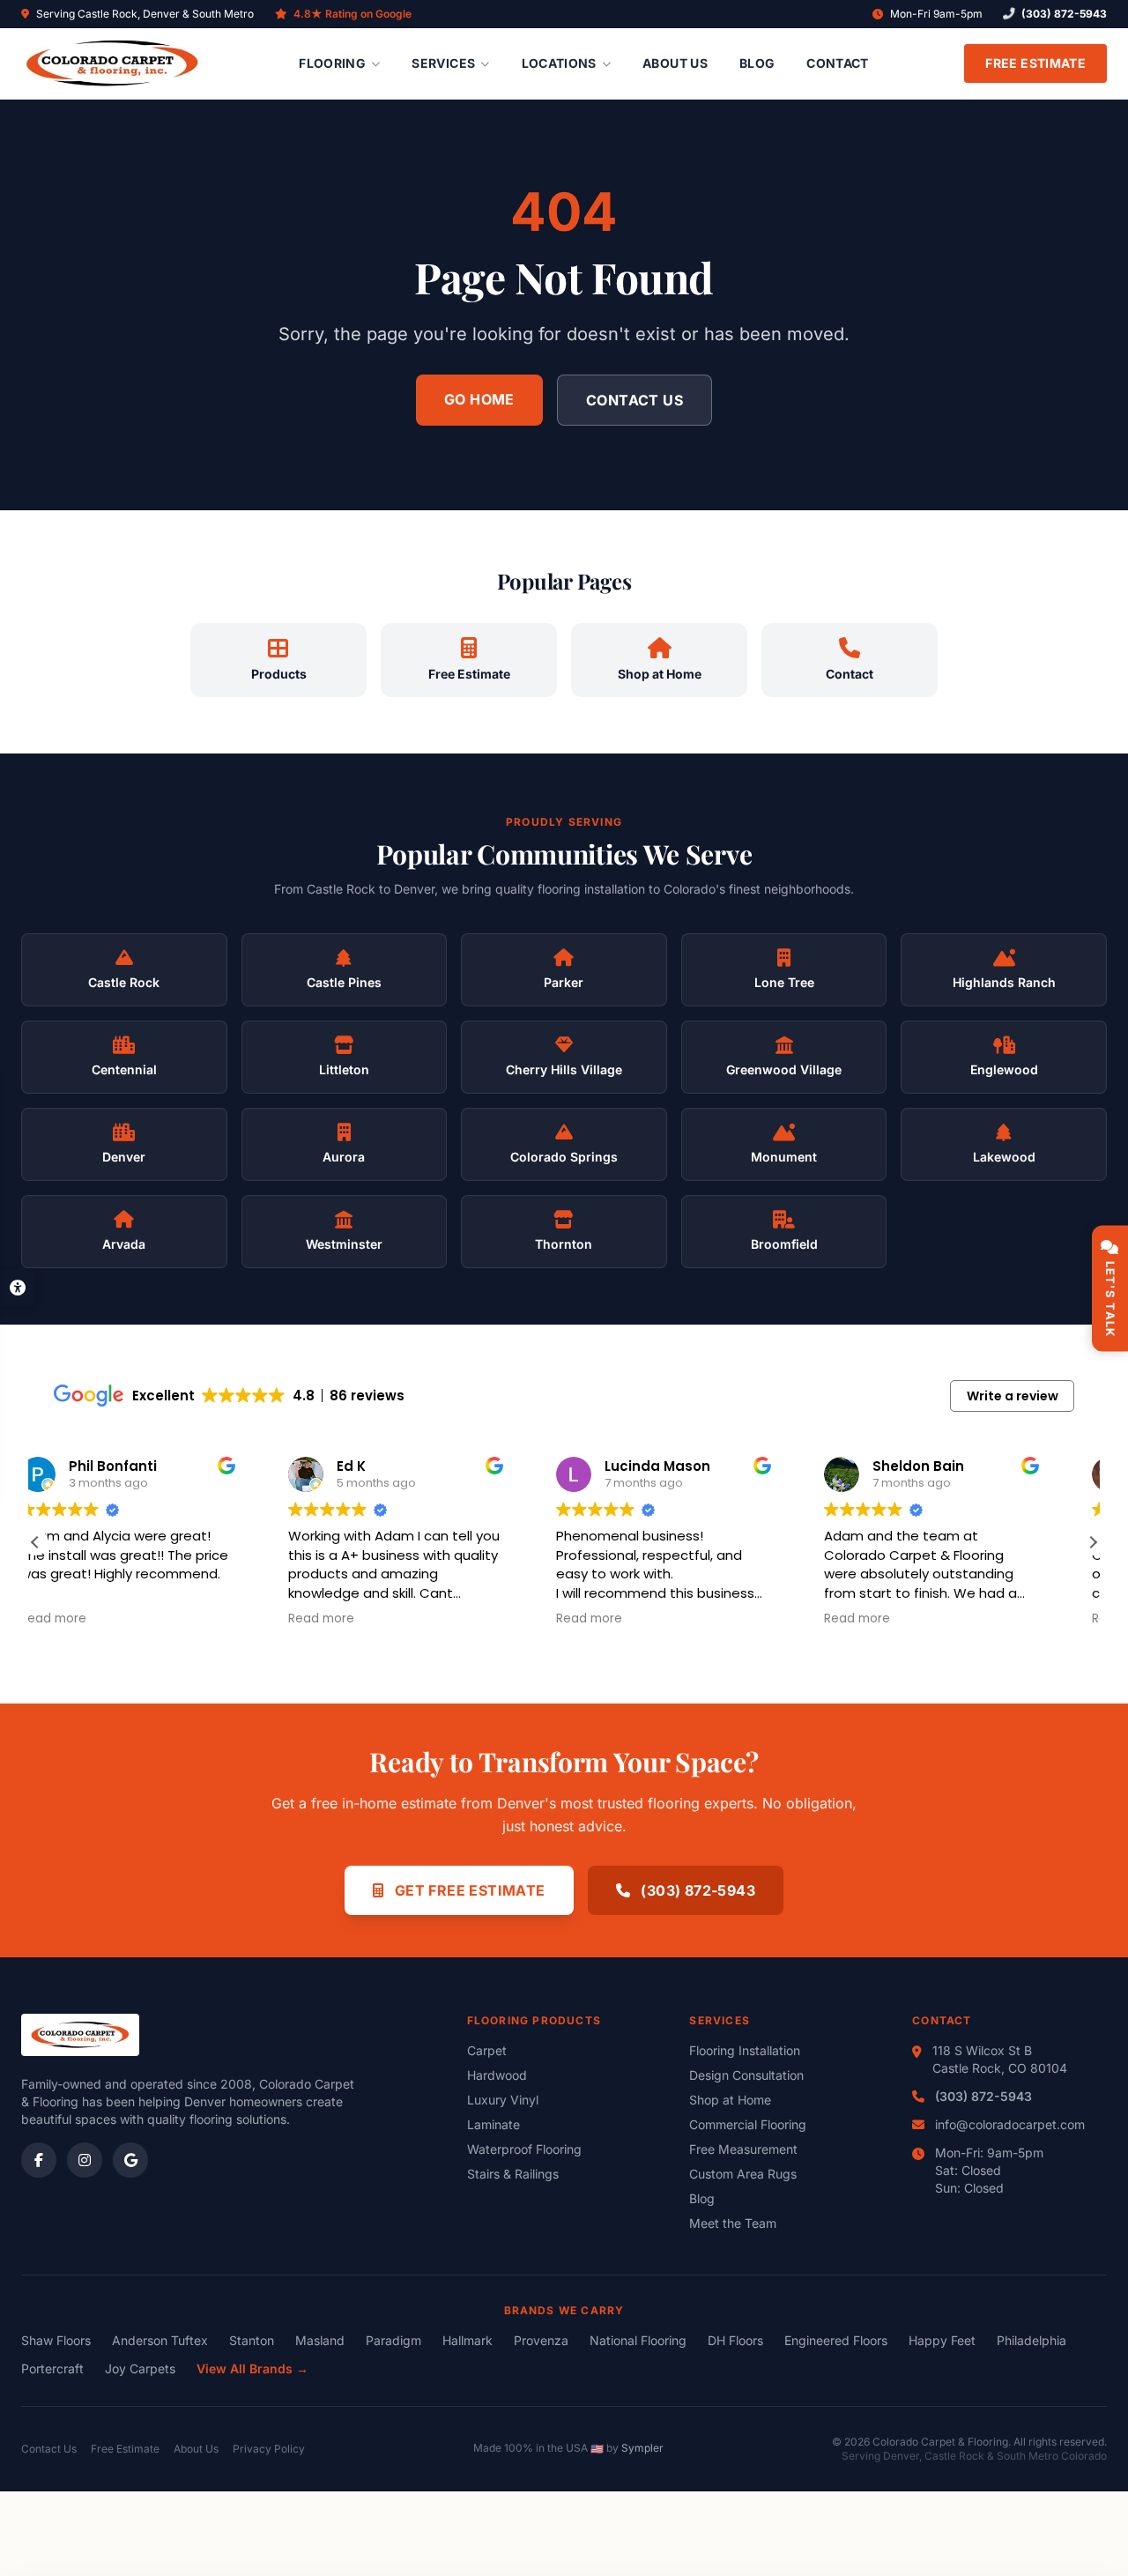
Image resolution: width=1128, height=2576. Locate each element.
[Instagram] (85, 2160)
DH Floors (735, 2340)
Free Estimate (1035, 63)
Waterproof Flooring (524, 2149)
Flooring (332, 63)
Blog (757, 63)
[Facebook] (39, 2160)
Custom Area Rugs (743, 2174)
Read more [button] (88, 1619)
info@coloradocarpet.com (1010, 2124)
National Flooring (638, 2340)
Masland (320, 2340)
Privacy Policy (269, 2449)
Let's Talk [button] (1110, 1299)
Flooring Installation (745, 2050)
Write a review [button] (1013, 1396)
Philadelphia (1032, 2340)
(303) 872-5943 (1064, 14)
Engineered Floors (836, 2340)
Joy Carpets (140, 2368)
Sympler (642, 2448)
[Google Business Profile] (130, 2160)
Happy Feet (942, 2340)
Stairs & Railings (513, 2174)
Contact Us (634, 400)
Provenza (541, 2340)
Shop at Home (730, 2100)
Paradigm (393, 2340)
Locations (559, 63)
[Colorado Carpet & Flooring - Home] (112, 63)
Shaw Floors (56, 2340)
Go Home (479, 399)
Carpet (487, 2050)
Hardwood (497, 2075)
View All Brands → (252, 2368)
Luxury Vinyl (503, 2100)
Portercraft (52, 2368)
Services (443, 63)
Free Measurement (743, 2149)
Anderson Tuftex (160, 2340)
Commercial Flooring (748, 2124)
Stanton (252, 2340)
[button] (1093, 1542)
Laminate (493, 2124)
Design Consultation (746, 2075)
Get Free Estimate (468, 1890)
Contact (837, 63)
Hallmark (468, 2340)
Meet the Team (733, 2223)
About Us (675, 63)
